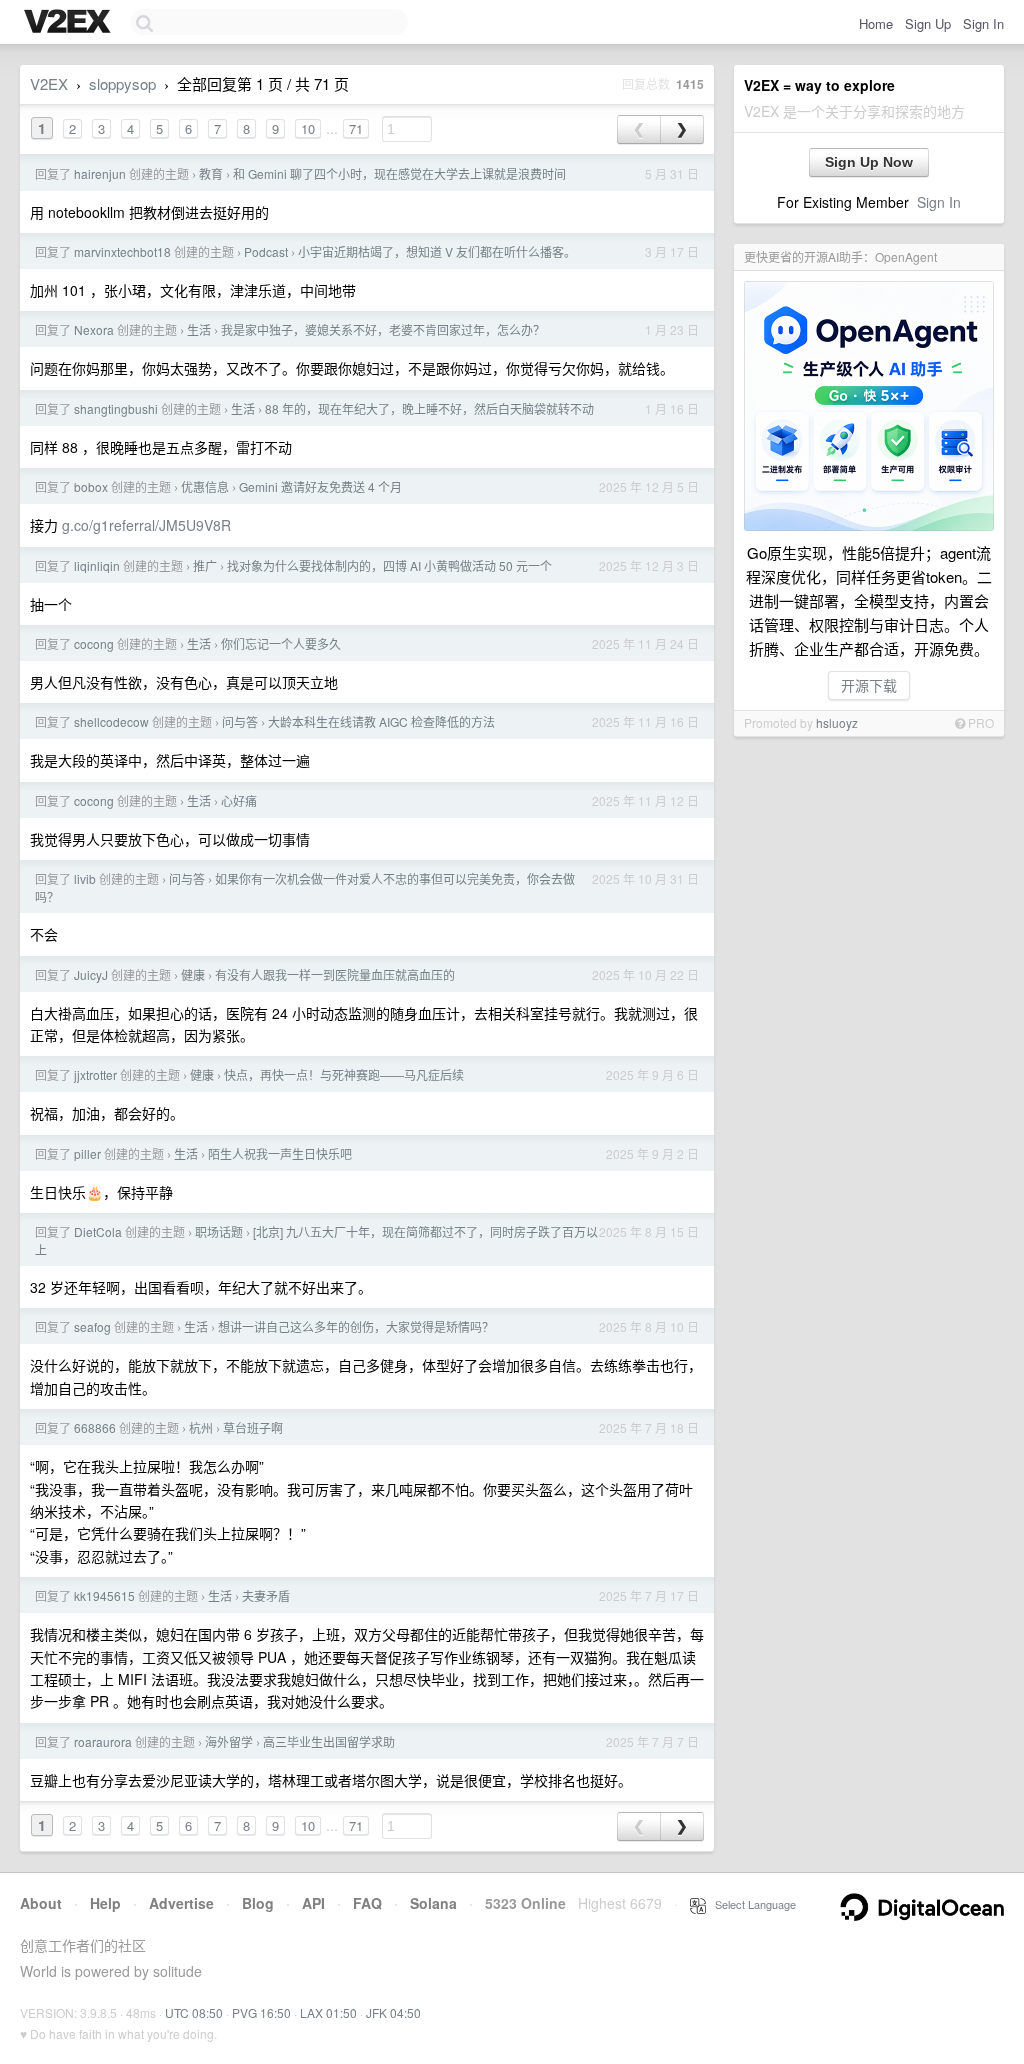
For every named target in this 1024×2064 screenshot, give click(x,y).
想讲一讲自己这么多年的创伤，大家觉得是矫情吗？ (356, 1326)
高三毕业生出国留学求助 (329, 1741)
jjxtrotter (95, 1074)
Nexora (94, 329)
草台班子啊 (253, 1427)
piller (87, 1153)
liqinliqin (97, 565)
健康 (193, 974)
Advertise (181, 1903)
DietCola (98, 1231)
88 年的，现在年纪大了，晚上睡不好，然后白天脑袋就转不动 (429, 408)
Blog (258, 1903)
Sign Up (928, 23)
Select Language (751, 1904)
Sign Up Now (869, 162)
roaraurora (103, 1741)
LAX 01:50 (328, 2012)
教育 (211, 173)
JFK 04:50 (393, 2012)
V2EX (49, 83)
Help (105, 1903)
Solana (433, 1903)
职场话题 (219, 1231)
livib (85, 878)
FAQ (367, 1903)
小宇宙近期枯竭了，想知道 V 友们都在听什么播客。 (437, 251)
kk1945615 (104, 1595)
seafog (92, 1326)
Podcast (266, 251)
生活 (199, 329)
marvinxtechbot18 (122, 251)
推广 (205, 565)
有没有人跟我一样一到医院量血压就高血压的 (335, 974)
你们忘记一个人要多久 (281, 643)
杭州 (201, 1427)
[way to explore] (70, 23)
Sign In (983, 23)
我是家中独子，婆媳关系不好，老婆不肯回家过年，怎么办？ (383, 329)
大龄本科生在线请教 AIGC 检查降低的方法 (381, 721)
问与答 (240, 721)
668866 (95, 1427)
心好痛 (239, 800)
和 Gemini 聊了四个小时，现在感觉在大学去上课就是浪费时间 (399, 173)
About (41, 1903)
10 (308, 128)
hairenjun (100, 173)
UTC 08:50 (194, 2012)
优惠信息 (205, 486)
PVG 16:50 (261, 2012)
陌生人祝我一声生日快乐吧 (280, 1153)
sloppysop (122, 83)
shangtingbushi (116, 408)
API (313, 1903)
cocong (94, 643)
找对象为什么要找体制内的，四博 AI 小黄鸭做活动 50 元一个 (389, 565)
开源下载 (869, 685)
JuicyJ (91, 974)
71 (356, 128)
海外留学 (229, 1741)
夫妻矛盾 (266, 1595)
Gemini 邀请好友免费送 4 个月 (320, 486)
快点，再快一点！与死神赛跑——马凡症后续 (344, 1074)
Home (876, 23)
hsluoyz (837, 722)
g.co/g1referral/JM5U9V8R (146, 525)
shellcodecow (111, 721)
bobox (91, 486)
